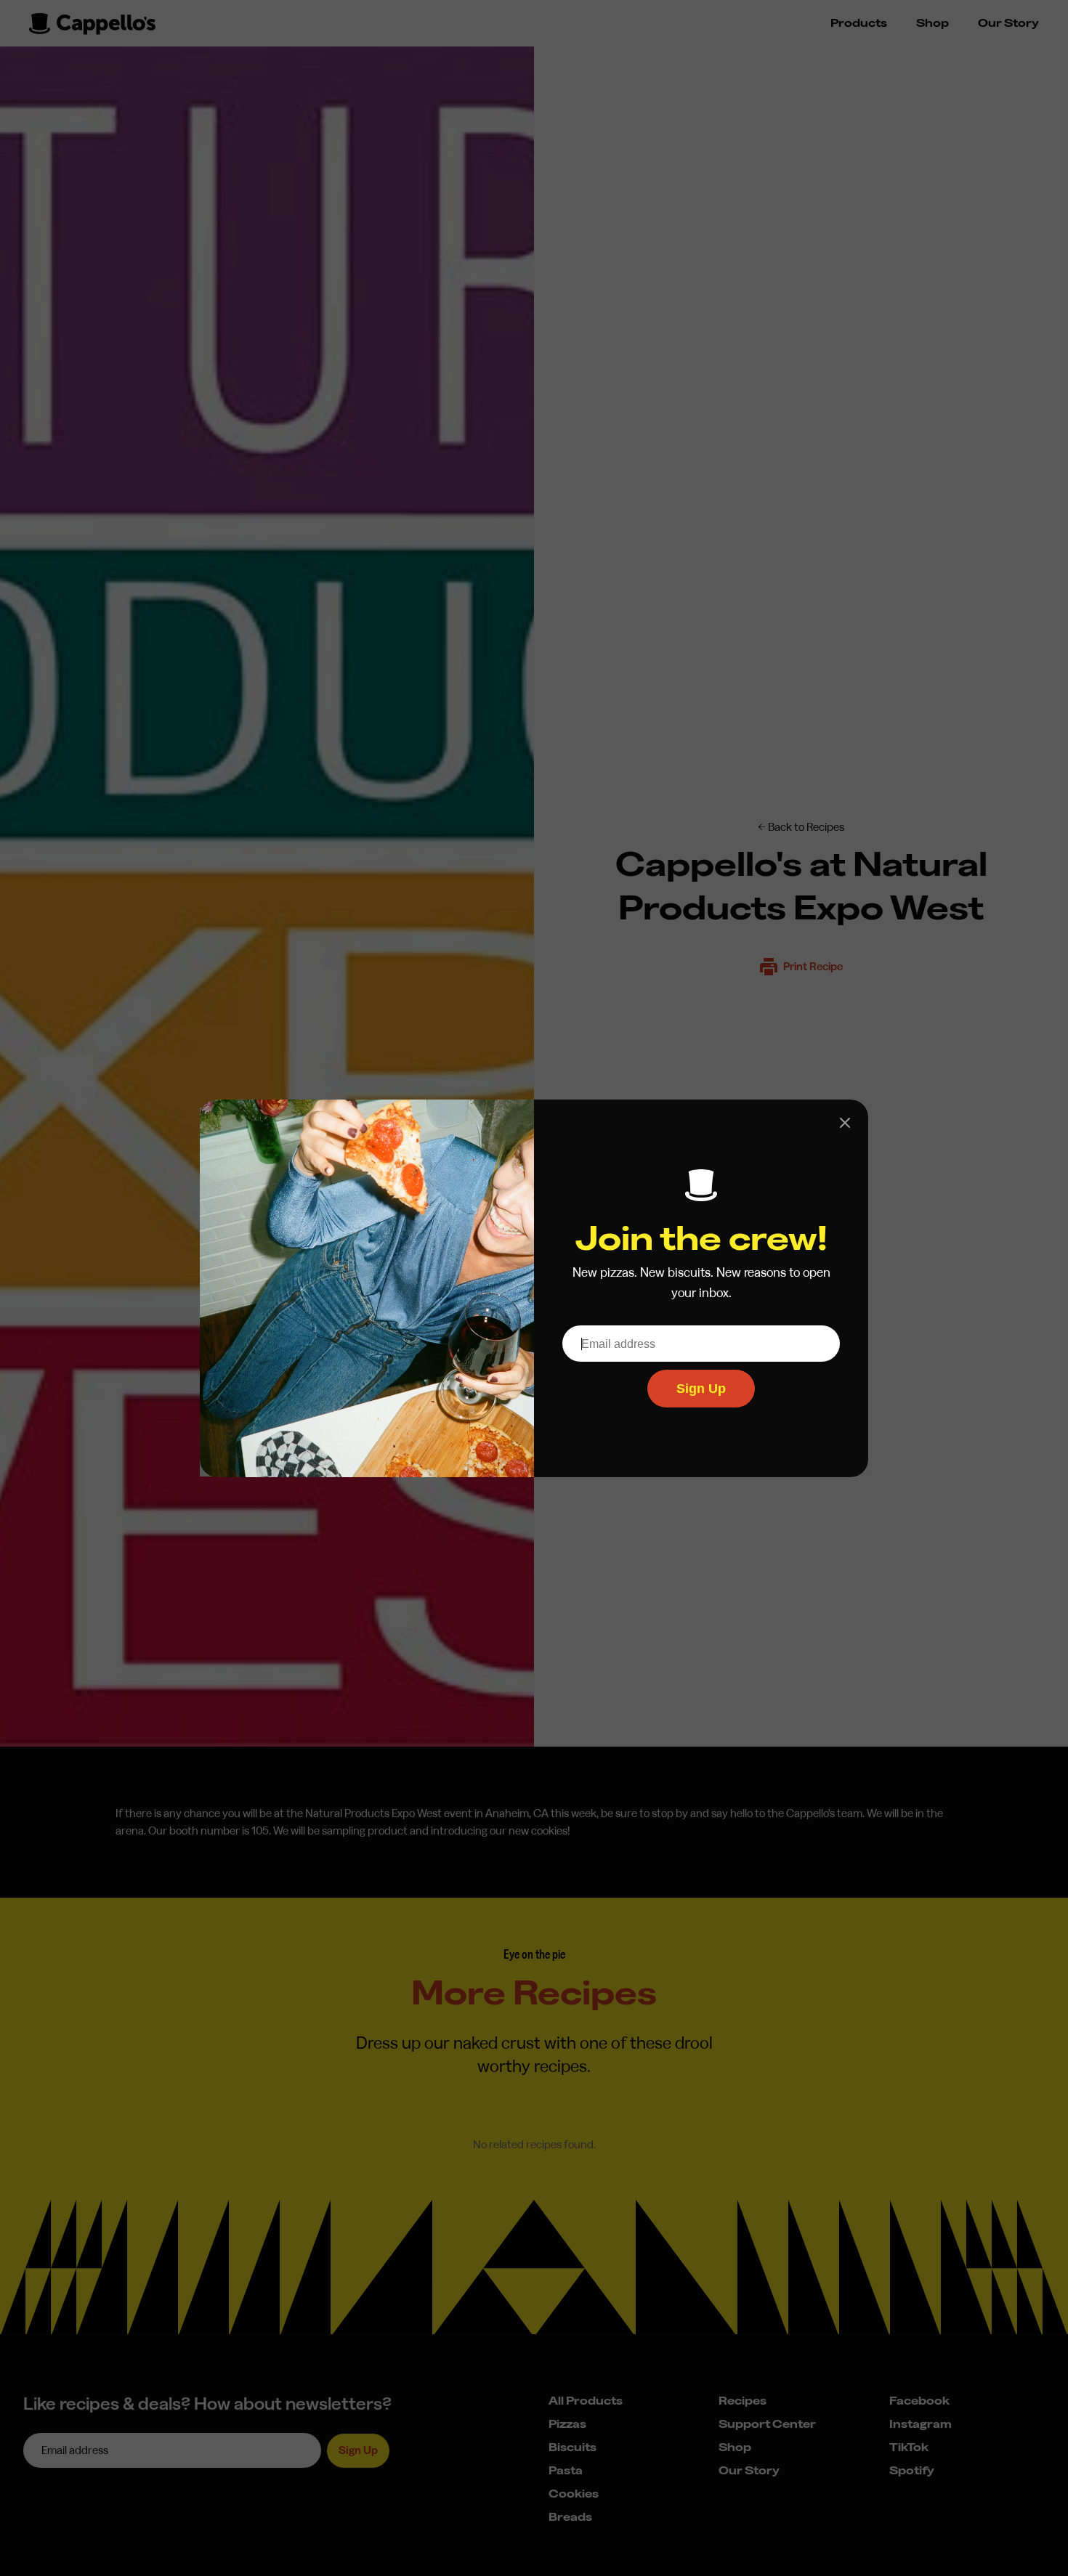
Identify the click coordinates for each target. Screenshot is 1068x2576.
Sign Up (701, 1389)
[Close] (845, 1123)
